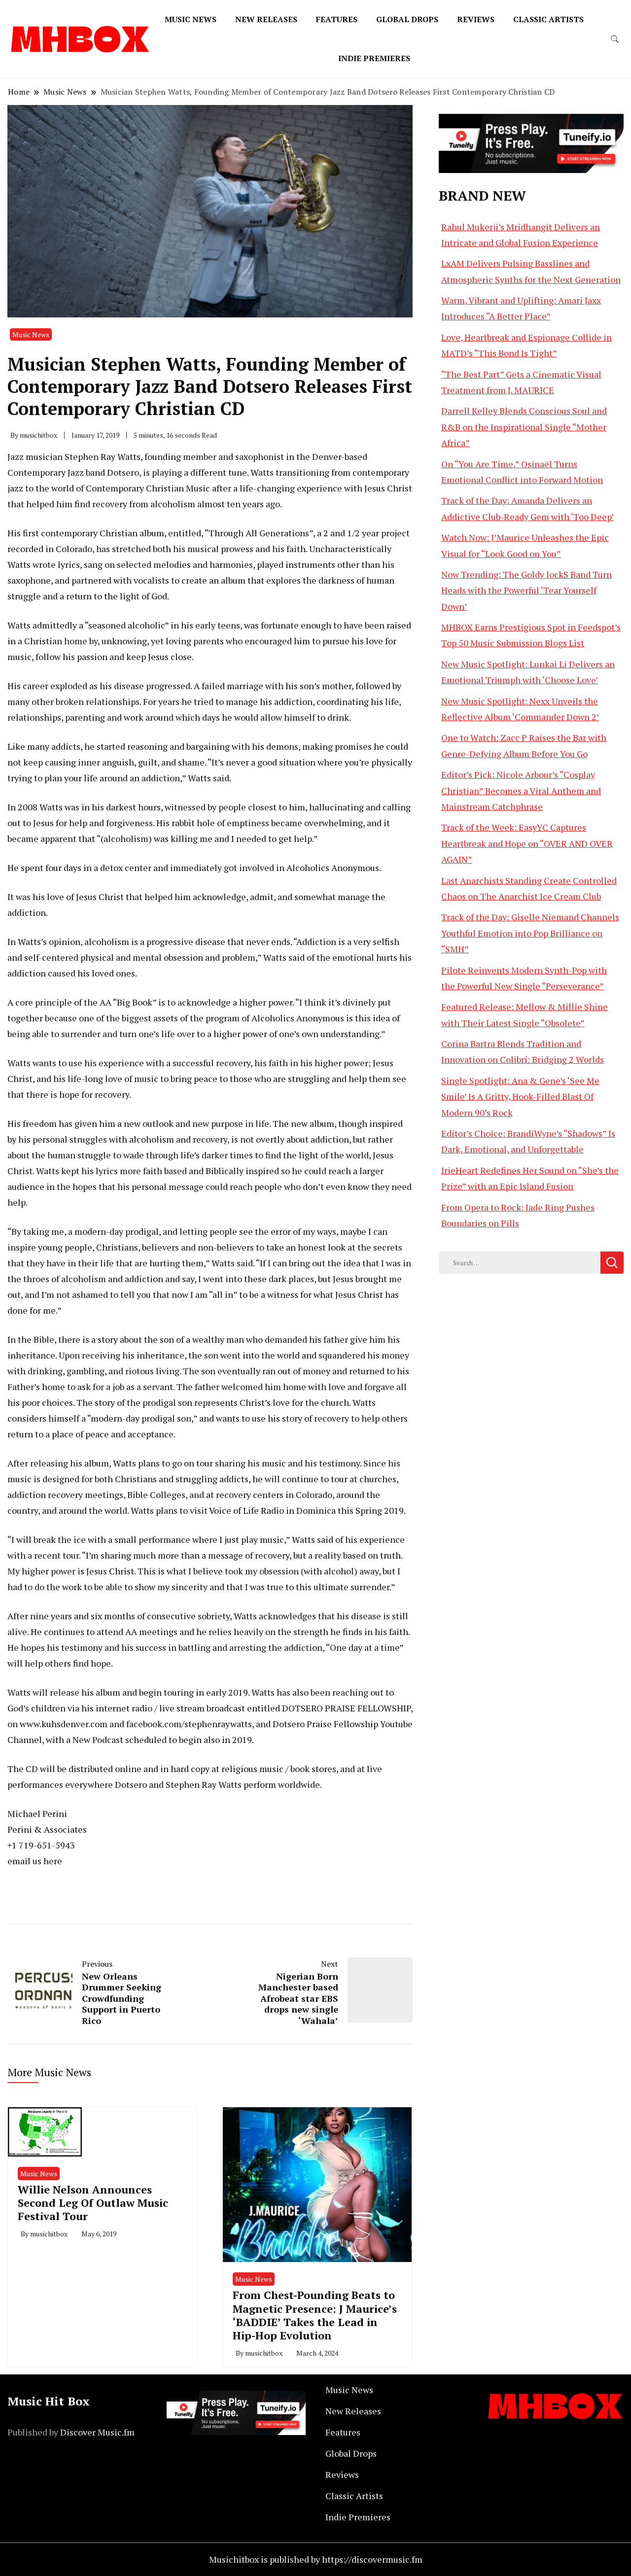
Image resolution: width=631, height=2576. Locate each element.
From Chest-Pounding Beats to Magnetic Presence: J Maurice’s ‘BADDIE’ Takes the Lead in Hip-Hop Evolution (315, 2315)
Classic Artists (548, 19)
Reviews (476, 19)
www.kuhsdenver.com (64, 1724)
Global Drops (407, 19)
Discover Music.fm (97, 2432)
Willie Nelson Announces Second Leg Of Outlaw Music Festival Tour (93, 2203)
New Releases (266, 19)
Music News (191, 19)
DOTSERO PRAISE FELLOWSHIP (346, 1708)
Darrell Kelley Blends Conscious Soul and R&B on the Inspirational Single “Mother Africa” (524, 427)
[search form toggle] (615, 39)
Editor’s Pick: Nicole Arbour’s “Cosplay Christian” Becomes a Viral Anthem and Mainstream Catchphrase (521, 790)
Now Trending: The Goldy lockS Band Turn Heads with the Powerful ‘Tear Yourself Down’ (526, 590)
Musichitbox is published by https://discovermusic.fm (316, 2559)
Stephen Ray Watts (103, 456)
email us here (35, 1861)
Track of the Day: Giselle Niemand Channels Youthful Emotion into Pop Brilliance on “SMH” (530, 933)
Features (337, 19)
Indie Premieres (374, 58)
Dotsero (123, 472)
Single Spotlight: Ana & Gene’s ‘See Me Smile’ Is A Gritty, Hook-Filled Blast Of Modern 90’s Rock (520, 1097)
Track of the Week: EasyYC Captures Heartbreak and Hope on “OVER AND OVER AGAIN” (527, 843)
